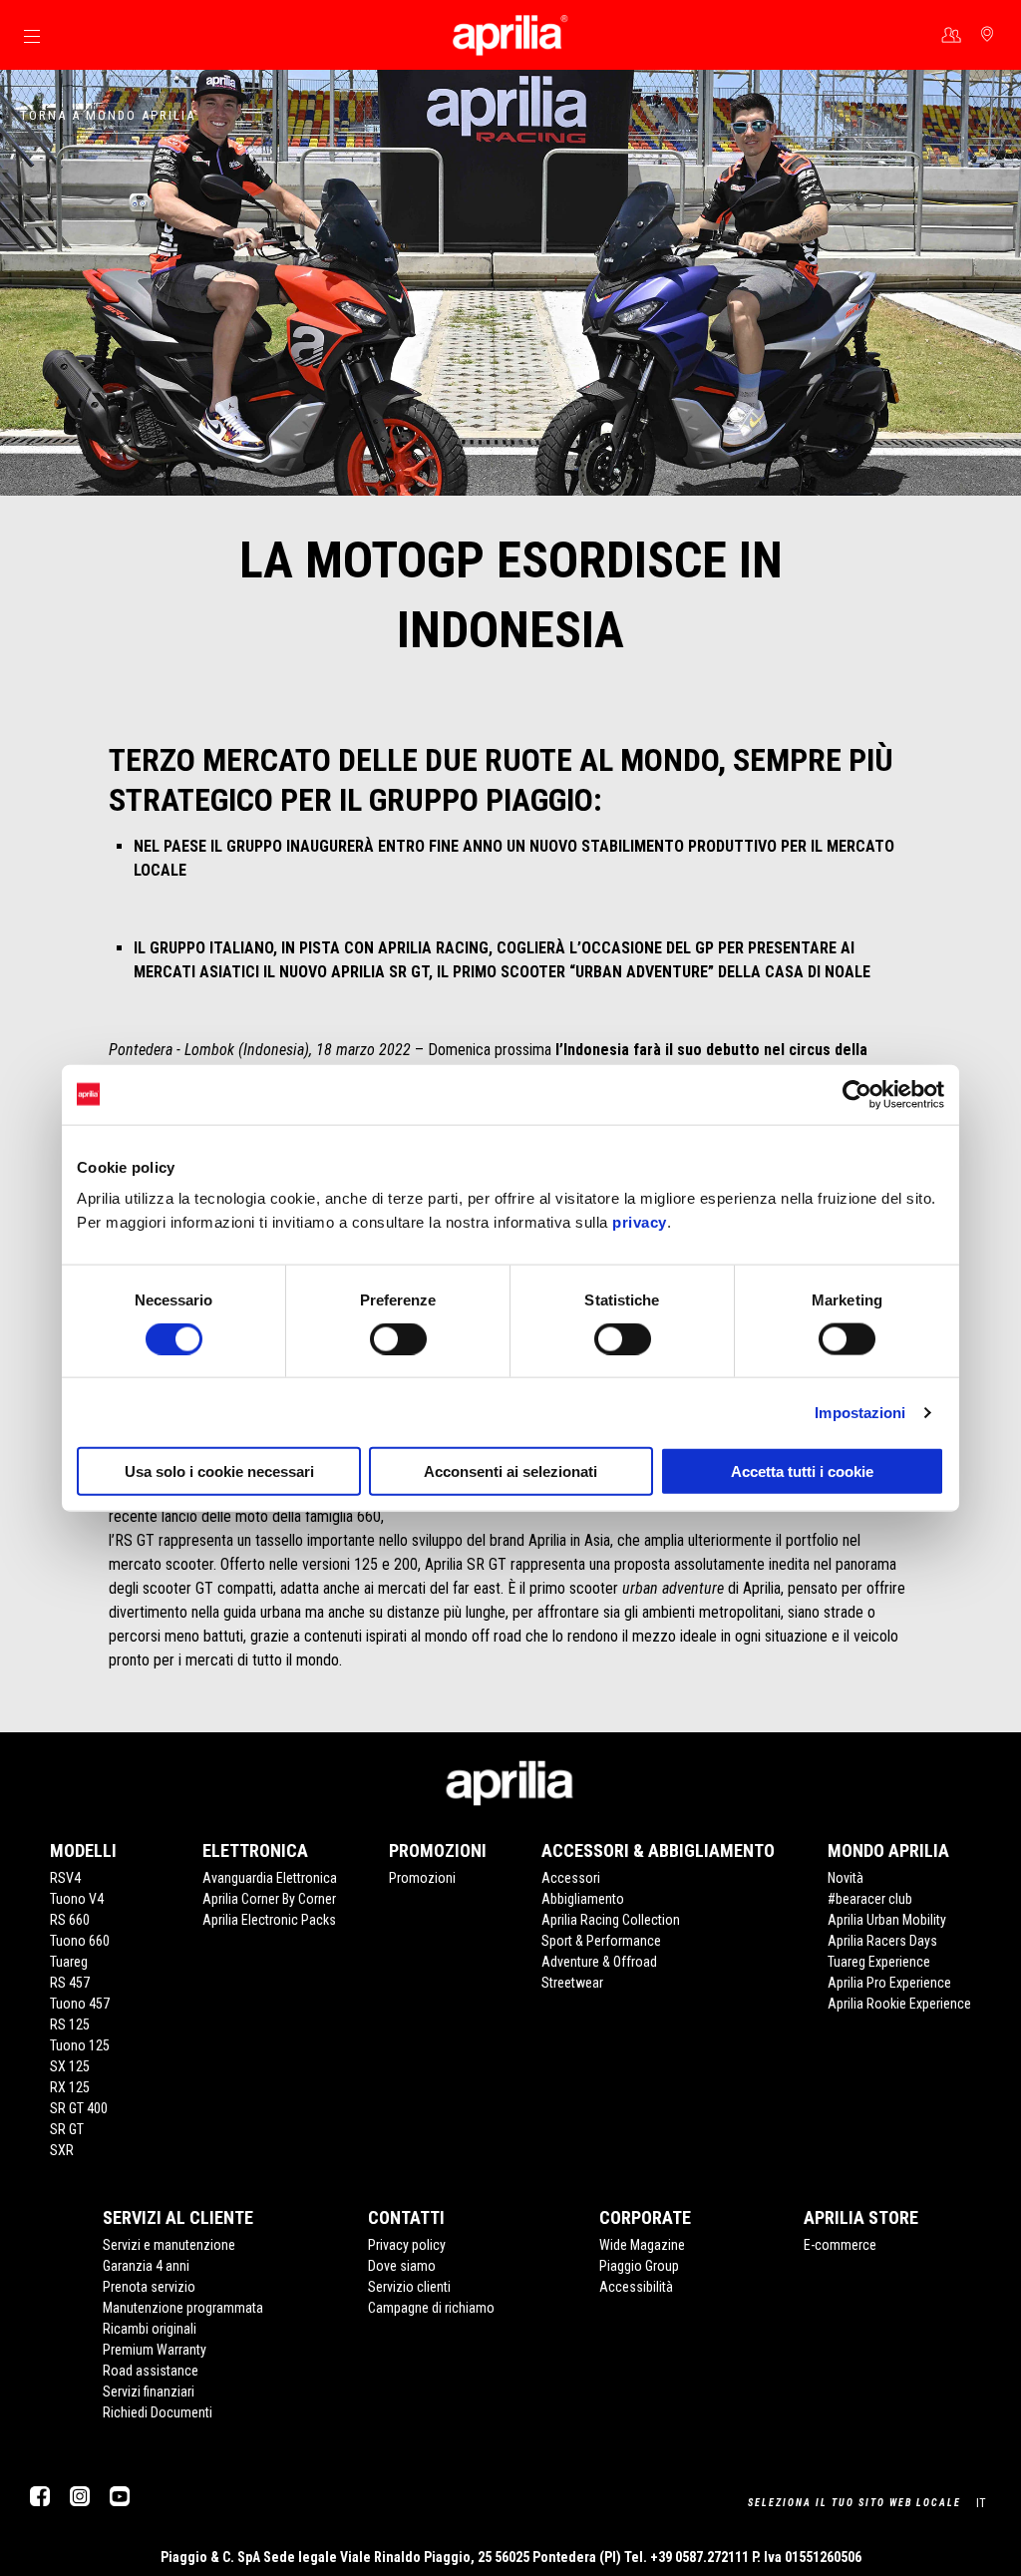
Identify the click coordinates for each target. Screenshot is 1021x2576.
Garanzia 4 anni (146, 2266)
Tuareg (69, 1962)
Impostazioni (860, 1412)
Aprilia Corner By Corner (269, 1899)
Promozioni (422, 1878)
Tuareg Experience (879, 1962)
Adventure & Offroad (599, 1962)
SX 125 (70, 2066)
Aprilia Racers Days (882, 1941)
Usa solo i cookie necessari (219, 1472)
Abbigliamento (583, 1899)
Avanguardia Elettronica (270, 1878)
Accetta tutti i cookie (802, 1472)
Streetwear (572, 1983)
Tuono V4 (77, 1899)
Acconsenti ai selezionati (510, 1472)
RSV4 (65, 1878)
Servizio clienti (409, 2287)
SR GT (67, 2129)
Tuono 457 (80, 2004)
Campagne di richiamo (431, 2308)
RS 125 (70, 2024)
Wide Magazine (642, 2245)
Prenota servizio (149, 2287)
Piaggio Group (639, 2266)
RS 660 (70, 1920)
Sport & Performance (601, 1941)
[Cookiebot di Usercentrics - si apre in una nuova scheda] (857, 1094)
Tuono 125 (80, 2045)
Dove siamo (402, 2266)
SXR (62, 2150)
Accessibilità (636, 2287)
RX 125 (70, 2087)
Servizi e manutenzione (169, 2245)
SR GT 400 (79, 2108)
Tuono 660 (80, 1941)
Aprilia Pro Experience (889, 1983)
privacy (640, 1222)
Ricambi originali (150, 2329)
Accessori (571, 1878)
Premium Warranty (155, 2350)
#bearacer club (870, 1899)
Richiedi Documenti (158, 2412)
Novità (846, 1878)
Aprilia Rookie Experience (899, 2004)
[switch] (398, 1338)
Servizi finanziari (149, 2392)
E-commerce (840, 2245)
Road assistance (151, 2371)
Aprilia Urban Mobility (887, 1920)
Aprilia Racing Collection (611, 1920)
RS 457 (70, 1983)
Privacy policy (407, 2245)
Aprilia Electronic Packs (269, 1920)
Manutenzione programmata (183, 2308)
